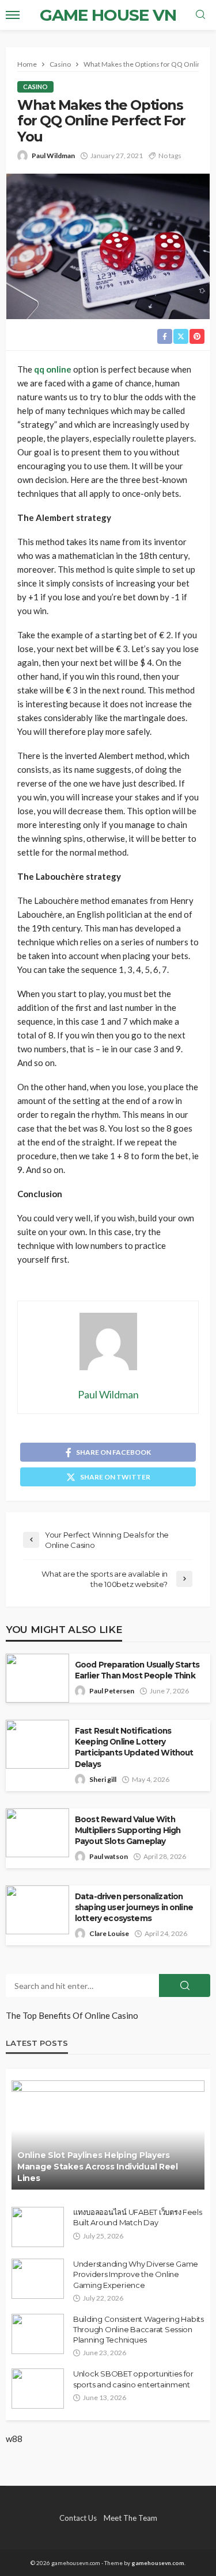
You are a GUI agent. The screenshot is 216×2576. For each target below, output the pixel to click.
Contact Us (78, 2518)
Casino (35, 87)
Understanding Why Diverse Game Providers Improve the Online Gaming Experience (136, 2274)
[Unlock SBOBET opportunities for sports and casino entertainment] (38, 2389)
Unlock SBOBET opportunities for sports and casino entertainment (133, 2379)
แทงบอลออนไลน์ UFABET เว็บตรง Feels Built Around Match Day (138, 2217)
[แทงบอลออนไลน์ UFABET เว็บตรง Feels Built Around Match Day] (38, 2227)
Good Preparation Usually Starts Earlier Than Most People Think (137, 1670)
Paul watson (109, 1856)
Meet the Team (130, 2518)
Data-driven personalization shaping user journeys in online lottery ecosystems (134, 1907)
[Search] (200, 15)
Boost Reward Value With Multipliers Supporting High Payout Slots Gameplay (128, 1830)
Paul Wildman (53, 156)
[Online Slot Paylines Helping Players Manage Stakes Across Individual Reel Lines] (108, 2135)
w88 (14, 2439)
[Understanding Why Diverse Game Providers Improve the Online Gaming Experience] (38, 2279)
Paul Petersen (112, 1691)
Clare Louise (109, 1933)
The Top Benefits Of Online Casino (72, 2015)
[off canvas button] (13, 15)
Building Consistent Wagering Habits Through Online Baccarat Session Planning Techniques (139, 2329)
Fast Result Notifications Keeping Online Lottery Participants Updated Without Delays (134, 1747)
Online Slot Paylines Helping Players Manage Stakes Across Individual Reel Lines (98, 2166)
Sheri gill (103, 1779)
